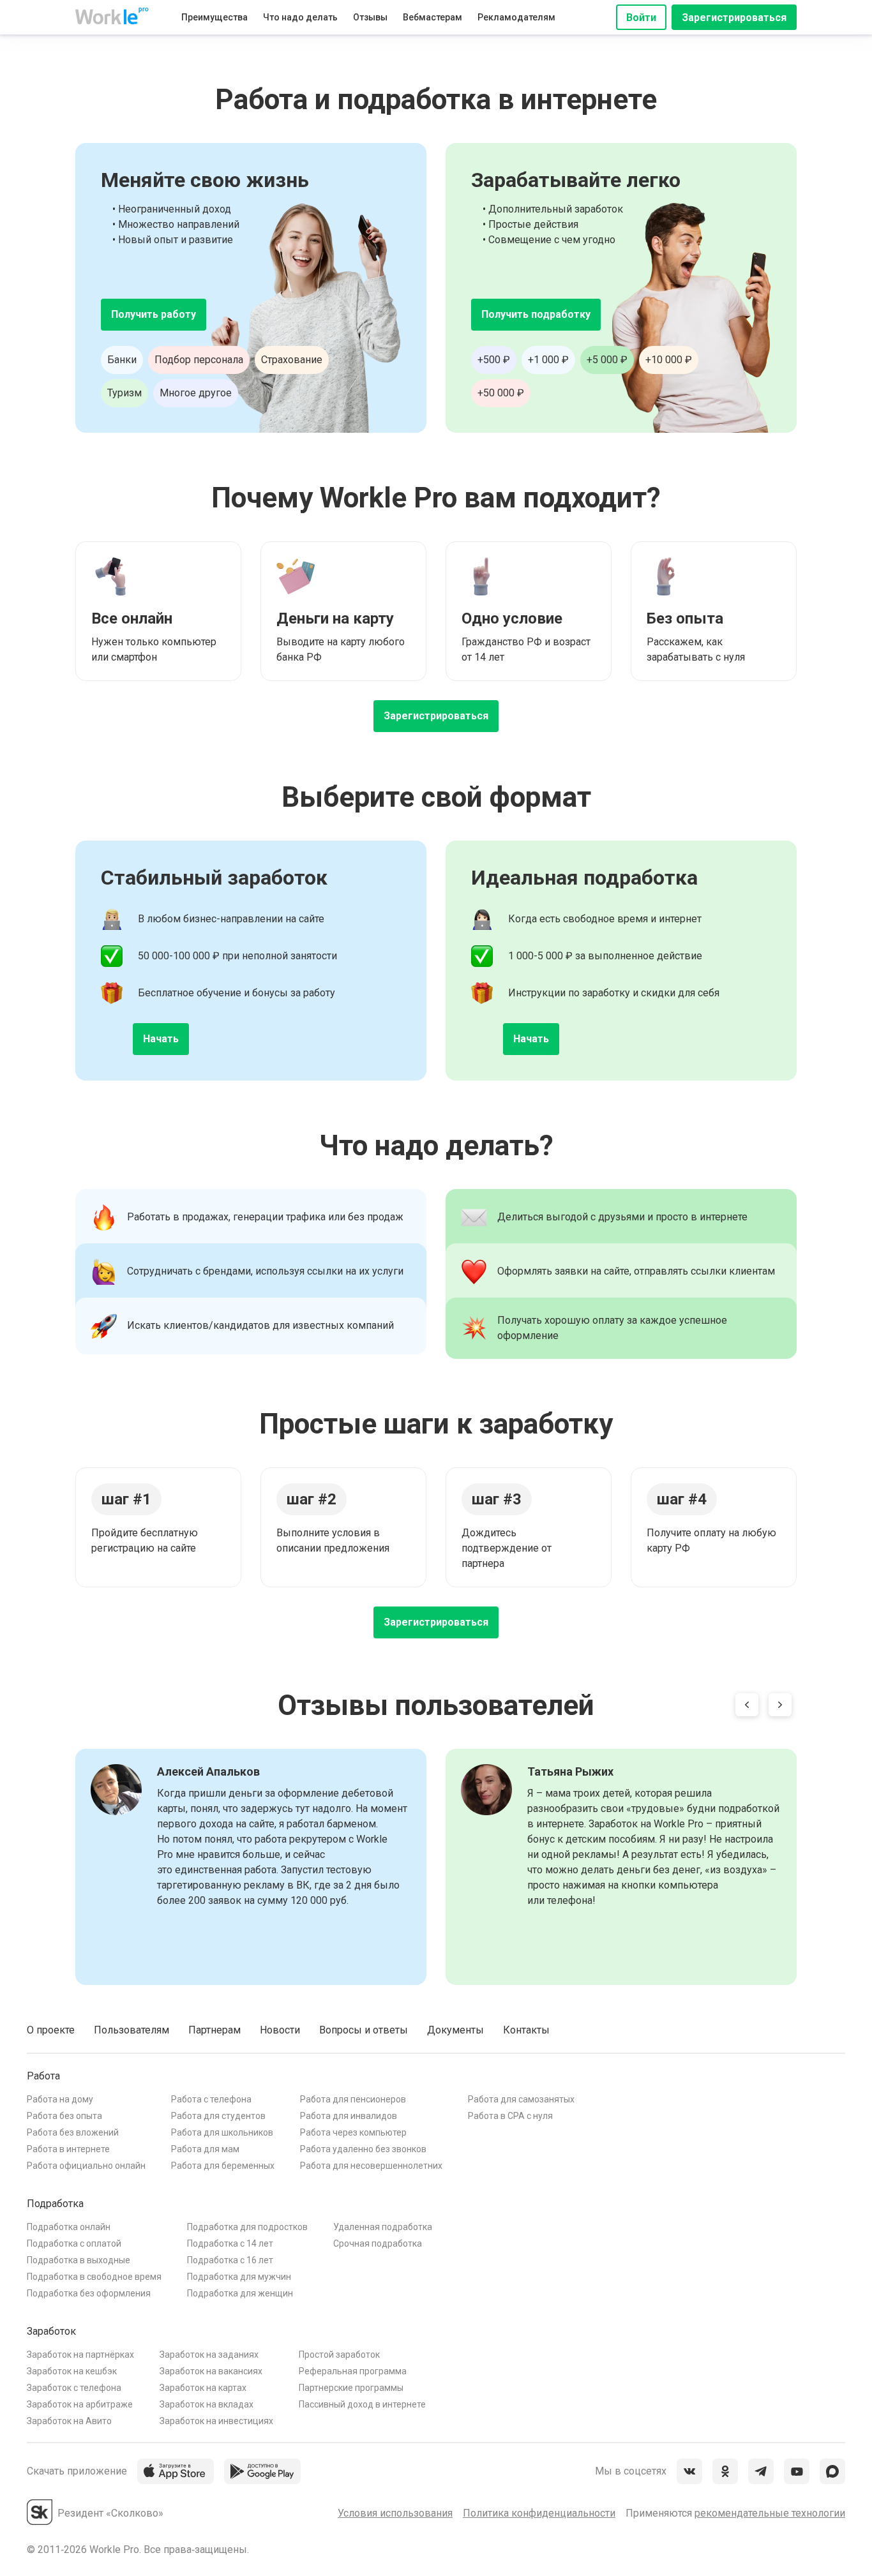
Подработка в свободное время (94, 2277)
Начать (161, 1039)
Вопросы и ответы (364, 2030)
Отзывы (370, 17)
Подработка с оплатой (74, 2243)
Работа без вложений (73, 2132)
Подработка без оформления (89, 2293)
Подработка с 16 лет (230, 2260)
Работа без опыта (64, 2116)
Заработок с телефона (74, 2388)
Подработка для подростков (247, 2227)
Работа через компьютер (353, 2132)
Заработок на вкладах (207, 2404)
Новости (280, 2030)
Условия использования (395, 2513)
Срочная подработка (378, 2243)
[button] (747, 1707)
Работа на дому (60, 2099)
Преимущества (214, 17)
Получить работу (154, 314)
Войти (641, 18)
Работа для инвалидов (349, 2116)
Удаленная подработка (383, 2227)
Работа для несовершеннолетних (371, 2166)
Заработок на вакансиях (211, 2371)
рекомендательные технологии (770, 2513)
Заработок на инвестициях (216, 2421)
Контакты (526, 2030)
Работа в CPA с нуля (510, 2116)
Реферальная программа (353, 2371)
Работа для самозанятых (521, 2099)
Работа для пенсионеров (353, 2099)
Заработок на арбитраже (80, 2404)
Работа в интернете (68, 2149)
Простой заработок (339, 2355)
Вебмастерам (432, 17)
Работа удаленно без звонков (363, 2149)
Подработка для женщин (240, 2293)
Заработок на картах (203, 2388)
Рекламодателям (516, 17)
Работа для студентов (218, 2116)
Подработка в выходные (79, 2260)
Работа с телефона (211, 2099)
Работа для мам (205, 2149)
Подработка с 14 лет (230, 2243)
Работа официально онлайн (86, 2166)
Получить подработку (536, 314)
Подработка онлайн (69, 2227)
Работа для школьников (222, 2132)
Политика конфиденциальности (539, 2513)
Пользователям (132, 2030)
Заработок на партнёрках (80, 2355)
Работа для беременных (223, 2166)
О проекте (51, 2030)
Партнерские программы (351, 2388)
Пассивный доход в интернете (362, 2404)
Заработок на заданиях (209, 2355)
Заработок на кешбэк (72, 2371)
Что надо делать (300, 17)
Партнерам (214, 2030)
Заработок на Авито (69, 2421)
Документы (455, 2030)
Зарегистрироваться (734, 18)
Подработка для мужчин (239, 2277)
